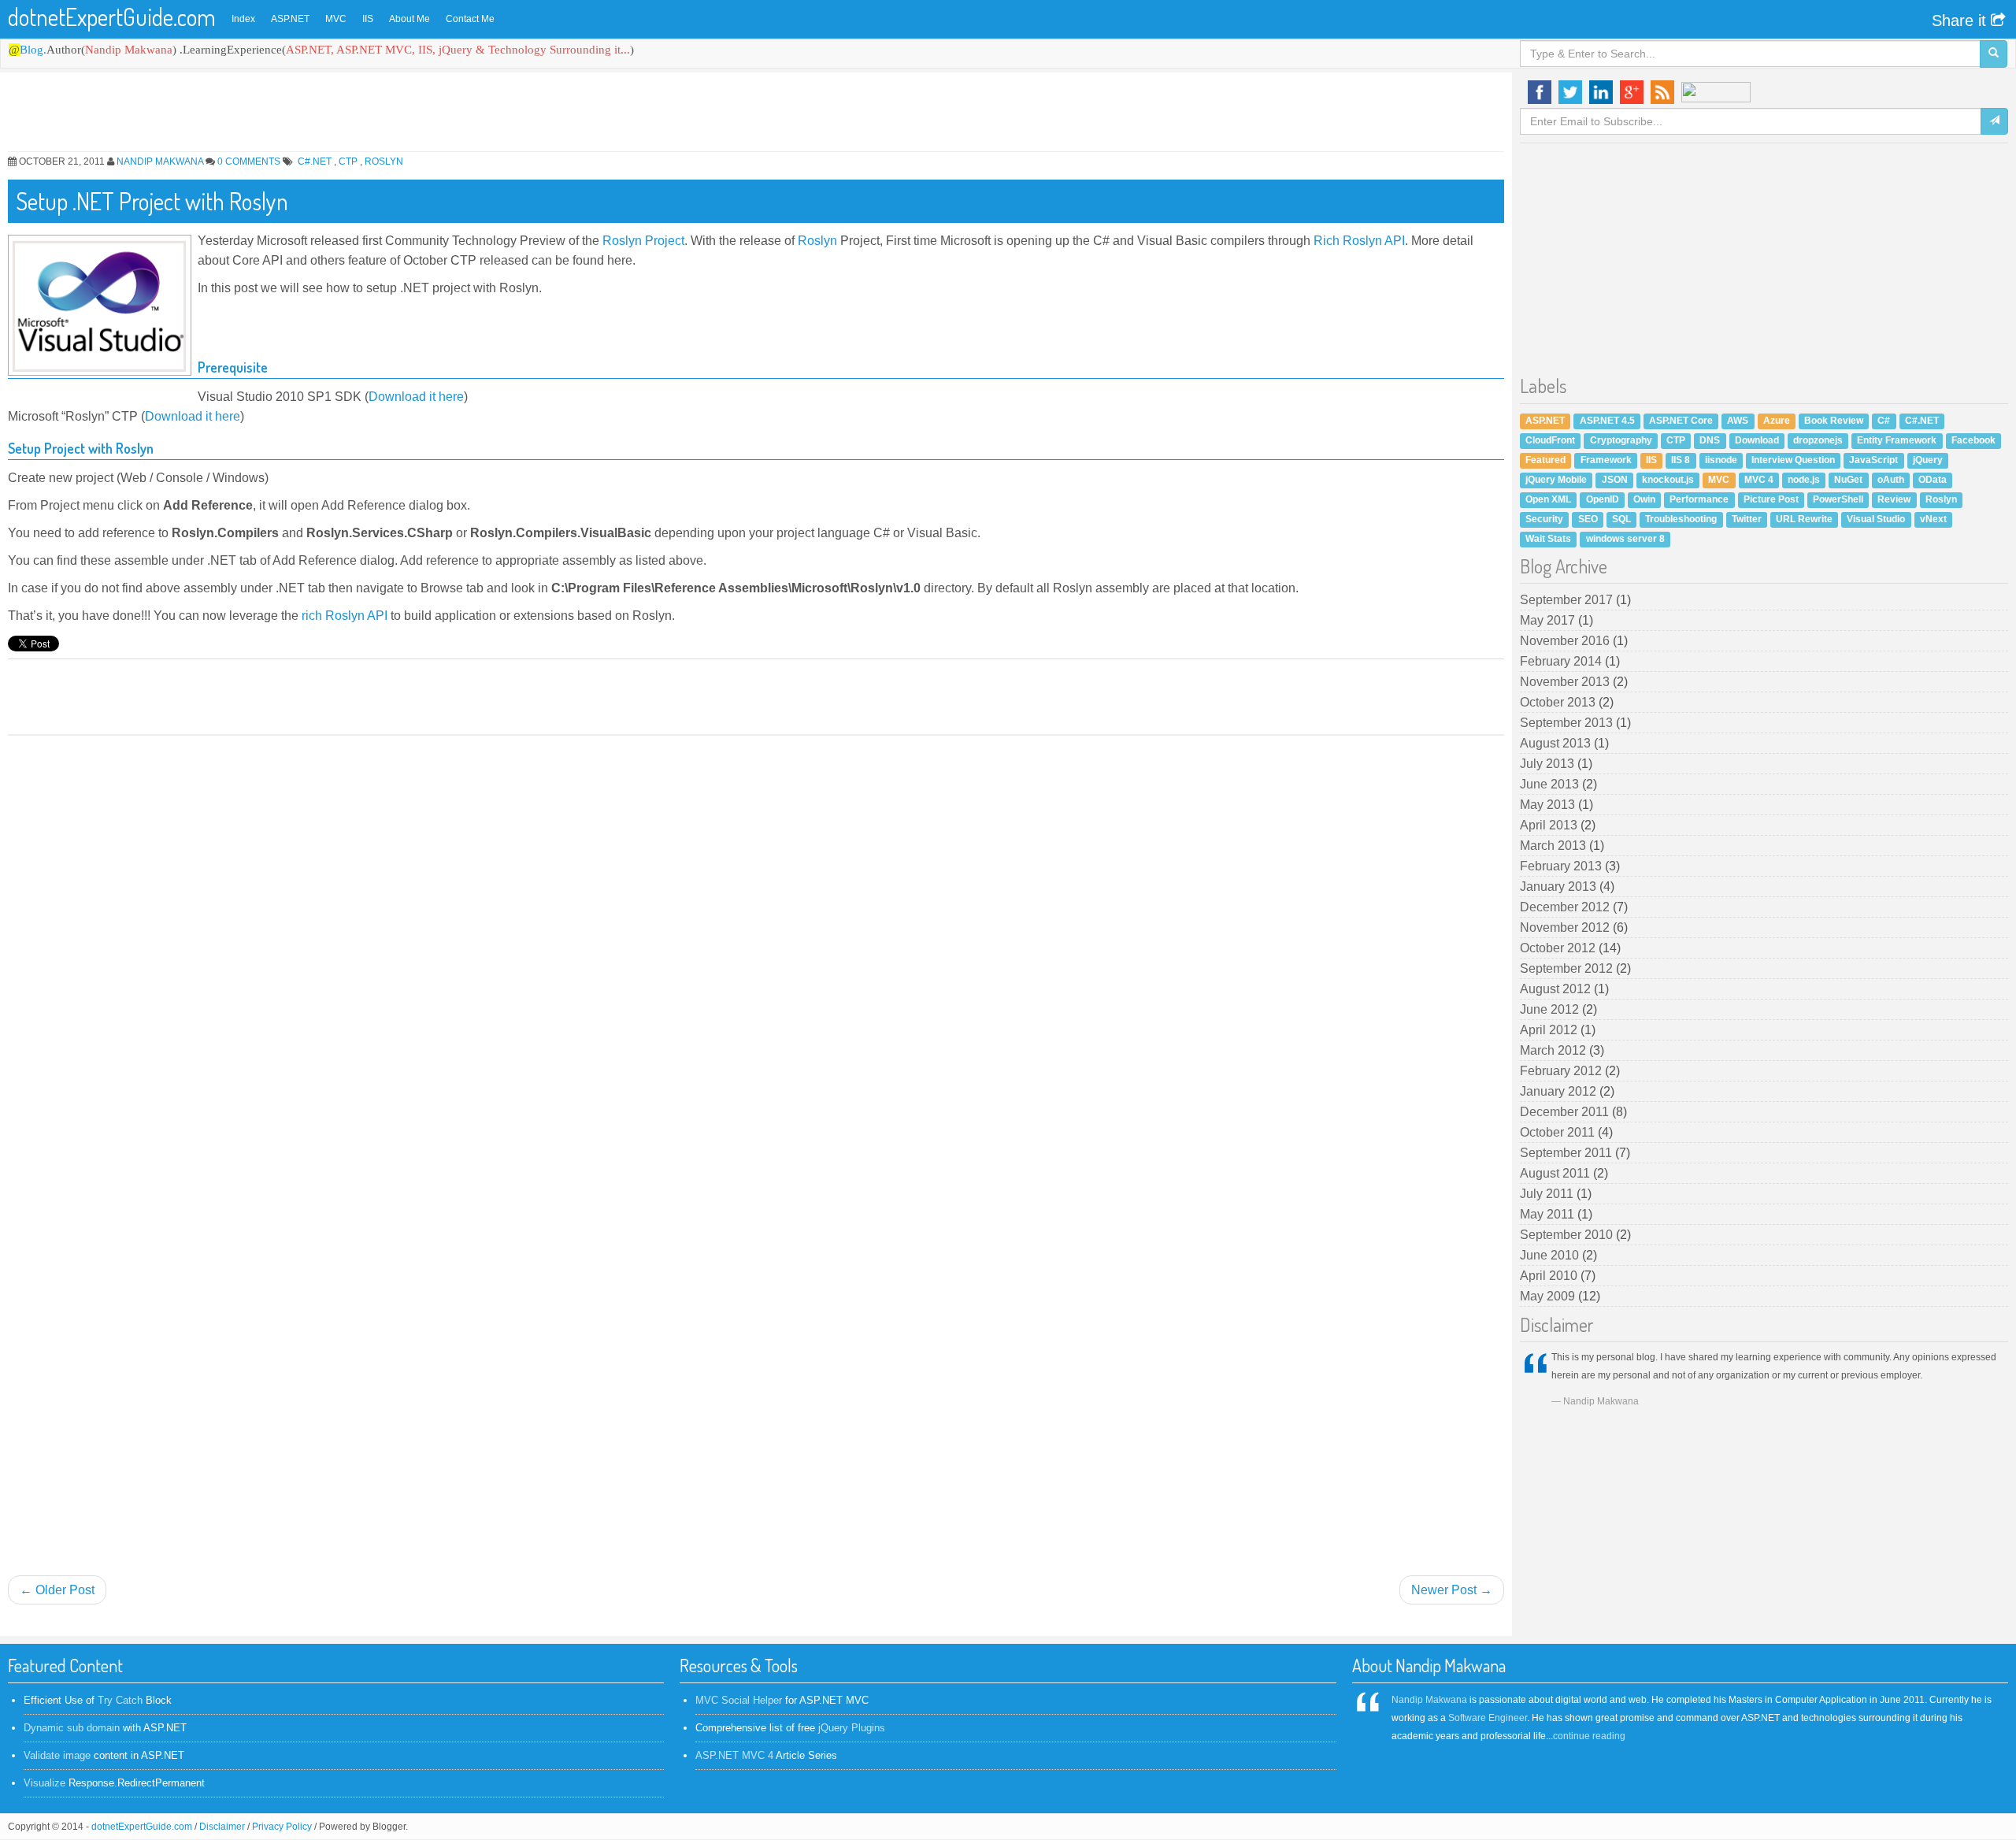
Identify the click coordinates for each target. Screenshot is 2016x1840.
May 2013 (1549, 805)
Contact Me (470, 19)
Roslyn (384, 161)
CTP (349, 161)
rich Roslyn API (345, 616)
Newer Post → (1452, 1590)
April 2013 (1550, 825)
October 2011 (1559, 1132)
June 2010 (1551, 1255)
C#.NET (316, 161)
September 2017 (1568, 600)
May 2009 (1549, 1296)
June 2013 (1551, 784)
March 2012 (1555, 1050)
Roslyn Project (643, 241)
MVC (336, 19)
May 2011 (1549, 1214)
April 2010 (1550, 1276)
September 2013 (1568, 723)
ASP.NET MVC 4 (734, 1755)
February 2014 (1562, 661)
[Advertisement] (480, 116)
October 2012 (1559, 948)
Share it (1961, 20)
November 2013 (1566, 682)
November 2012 (1566, 927)
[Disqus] (756, 940)
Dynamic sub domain (72, 1728)
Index (243, 19)
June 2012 (1551, 1009)
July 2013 (1549, 764)
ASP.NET (290, 19)
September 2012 (1568, 968)
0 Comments (249, 161)
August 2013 (1557, 743)
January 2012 (1560, 1091)
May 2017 (1549, 620)
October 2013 (1559, 702)
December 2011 (1566, 1112)
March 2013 (1555, 846)
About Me (409, 19)
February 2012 (1562, 1071)
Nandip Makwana (160, 161)
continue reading (1589, 1736)
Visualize (44, 1783)
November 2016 (1566, 641)
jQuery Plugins (852, 1728)
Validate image (57, 1755)
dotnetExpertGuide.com (112, 17)
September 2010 (1568, 1235)
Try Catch (120, 1700)
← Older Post (57, 1590)
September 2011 (1568, 1153)
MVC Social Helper (739, 1700)
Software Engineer (1488, 1718)
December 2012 (1566, 907)
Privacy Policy (282, 1827)
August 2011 (1556, 1173)
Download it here (416, 397)
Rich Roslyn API (1359, 241)
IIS (368, 19)
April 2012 (1550, 1030)
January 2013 (1560, 887)
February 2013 (1562, 866)
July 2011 (1548, 1194)
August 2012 (1557, 989)
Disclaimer (222, 1827)
